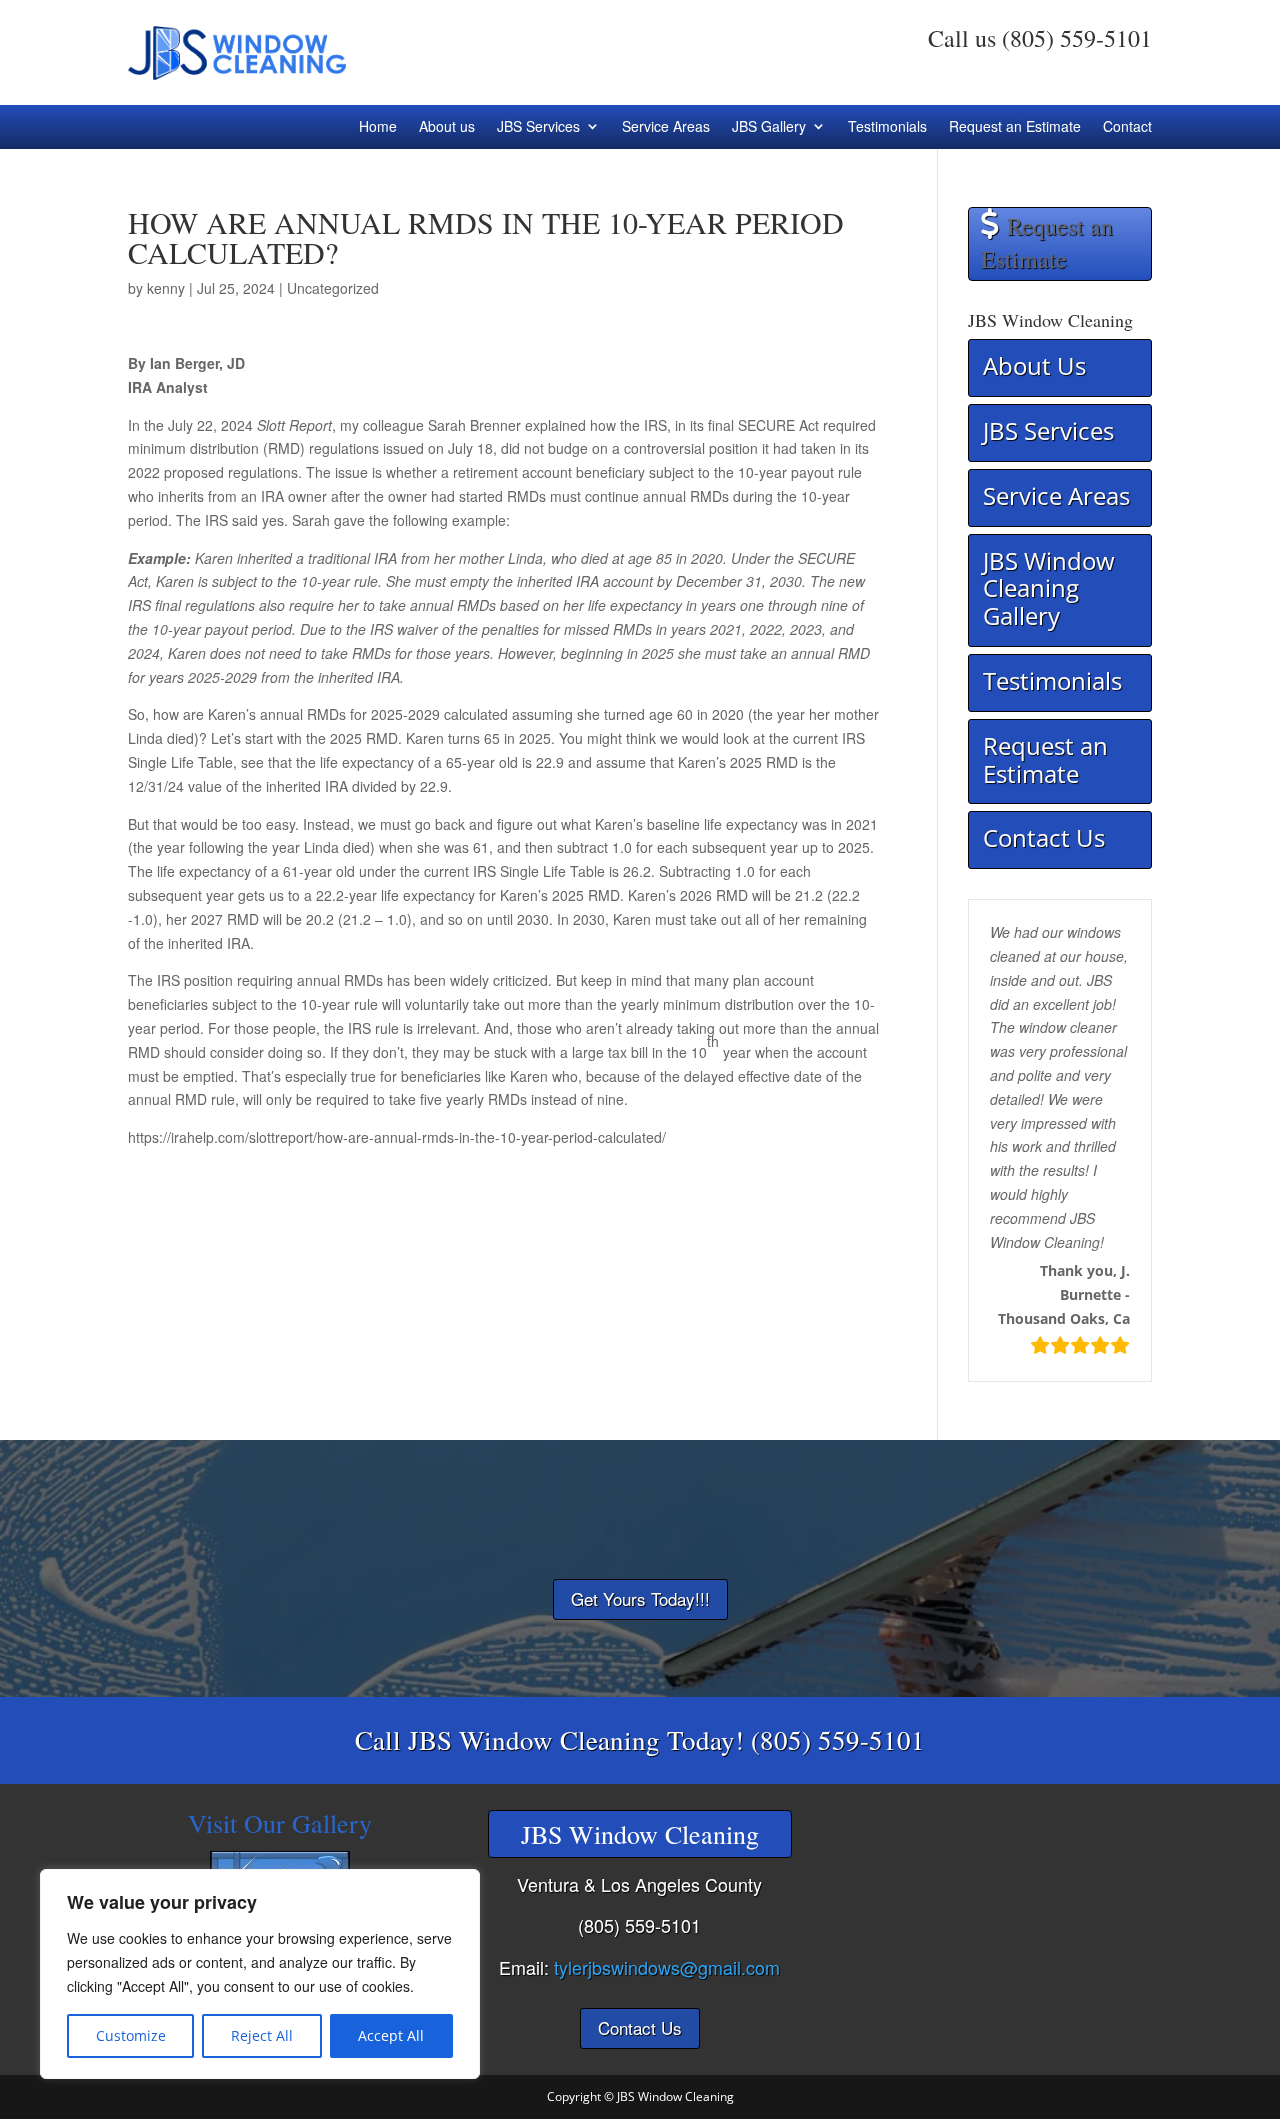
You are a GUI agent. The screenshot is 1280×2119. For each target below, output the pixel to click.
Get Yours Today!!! (640, 1598)
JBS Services (538, 127)
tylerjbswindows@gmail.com (667, 1967)
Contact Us (1044, 837)
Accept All (391, 2035)
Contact (1127, 127)
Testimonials (887, 127)
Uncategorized (333, 288)
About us (447, 127)
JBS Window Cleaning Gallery (1049, 588)
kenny (166, 288)
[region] (260, 1974)
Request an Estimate (1015, 127)
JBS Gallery (769, 127)
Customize (131, 2035)
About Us (1034, 365)
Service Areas (666, 127)
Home (378, 127)
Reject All (262, 2035)
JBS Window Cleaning (675, 2096)
